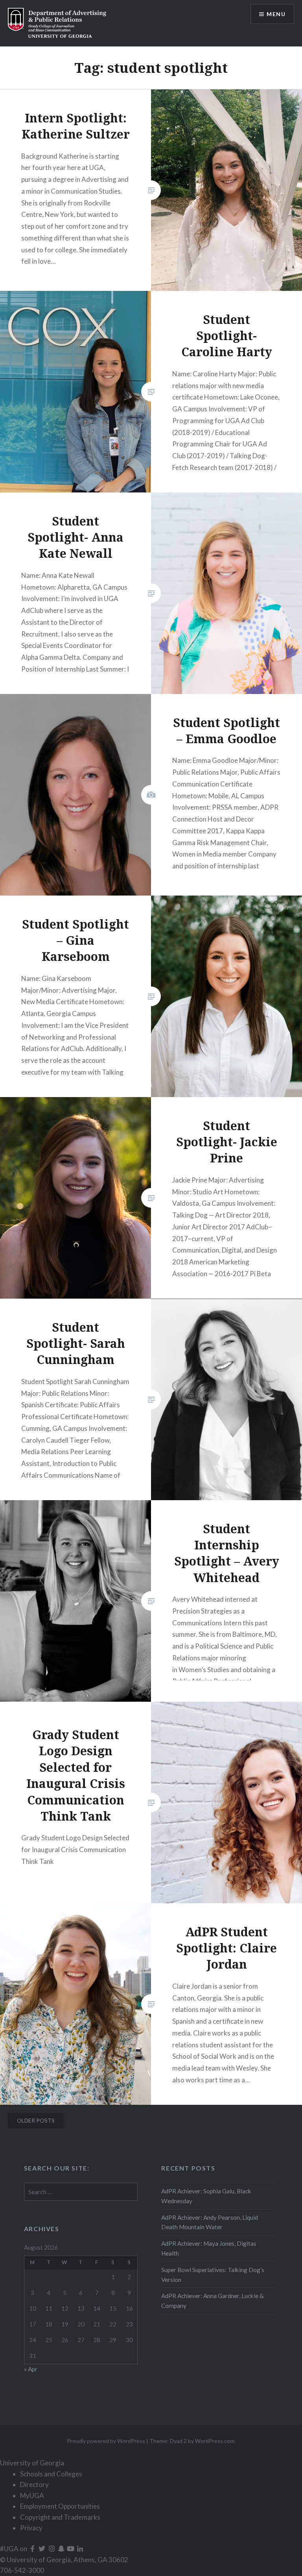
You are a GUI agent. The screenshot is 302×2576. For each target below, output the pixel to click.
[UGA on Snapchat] (62, 2549)
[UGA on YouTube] (71, 2549)
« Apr (31, 2369)
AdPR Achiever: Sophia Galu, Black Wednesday (206, 2196)
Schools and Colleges (51, 2474)
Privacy (31, 2528)
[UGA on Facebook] (33, 2549)
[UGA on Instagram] (52, 2549)
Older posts (36, 2120)
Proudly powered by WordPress (106, 2441)
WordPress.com (215, 2441)
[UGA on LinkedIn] (80, 2549)
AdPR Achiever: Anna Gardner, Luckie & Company (213, 2301)
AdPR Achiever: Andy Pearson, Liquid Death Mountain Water (210, 2222)
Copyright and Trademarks (60, 2517)
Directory (34, 2484)
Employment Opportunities (60, 2506)
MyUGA (32, 2495)
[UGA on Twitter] (42, 2549)
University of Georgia (32, 2463)
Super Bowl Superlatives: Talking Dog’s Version (213, 2275)
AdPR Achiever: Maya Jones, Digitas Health (209, 2248)
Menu (276, 14)
